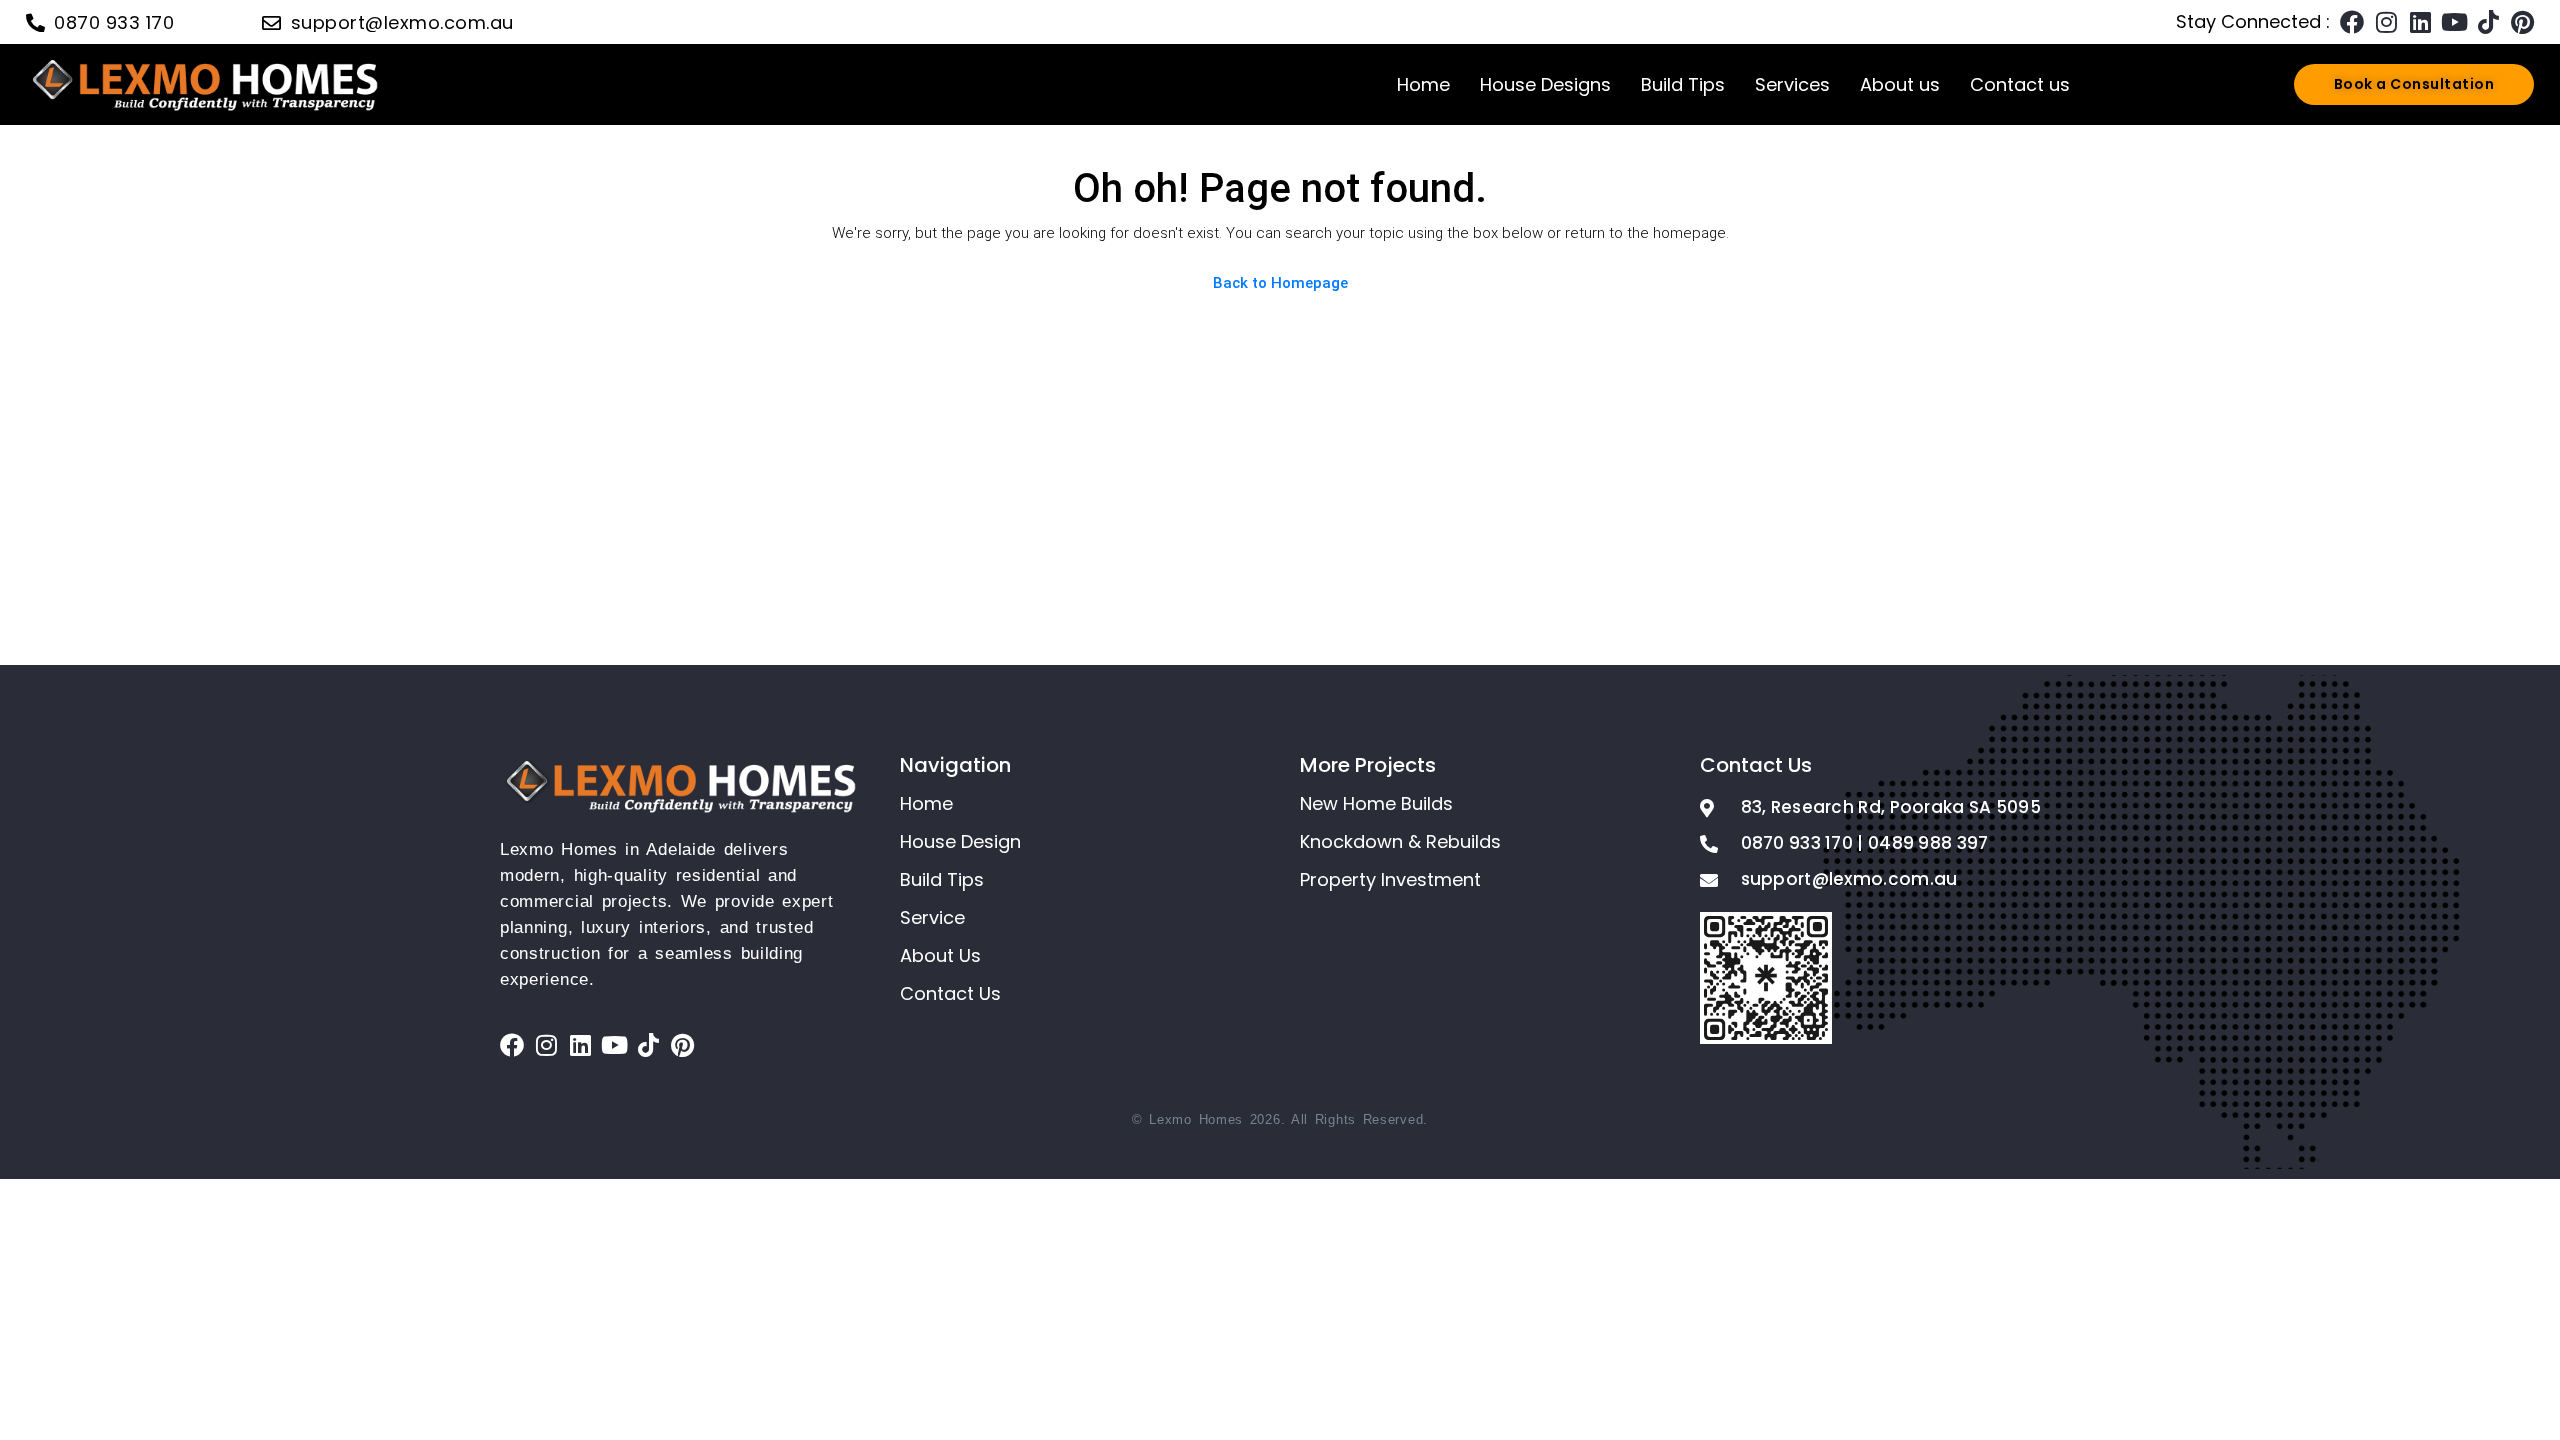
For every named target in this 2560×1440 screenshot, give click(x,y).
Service (932, 917)
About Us (940, 955)
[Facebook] (2352, 22)
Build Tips (1683, 84)
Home (1423, 84)
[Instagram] (2386, 22)
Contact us (2020, 84)
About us (1900, 84)
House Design (960, 841)
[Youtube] (2454, 22)
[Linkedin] (2420, 22)
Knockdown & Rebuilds (1400, 841)
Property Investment (1390, 879)
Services (1792, 84)
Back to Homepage (1280, 283)
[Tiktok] (2488, 22)
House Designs (1545, 84)
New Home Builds (1376, 803)
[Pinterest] (2522, 22)
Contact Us (950, 993)
